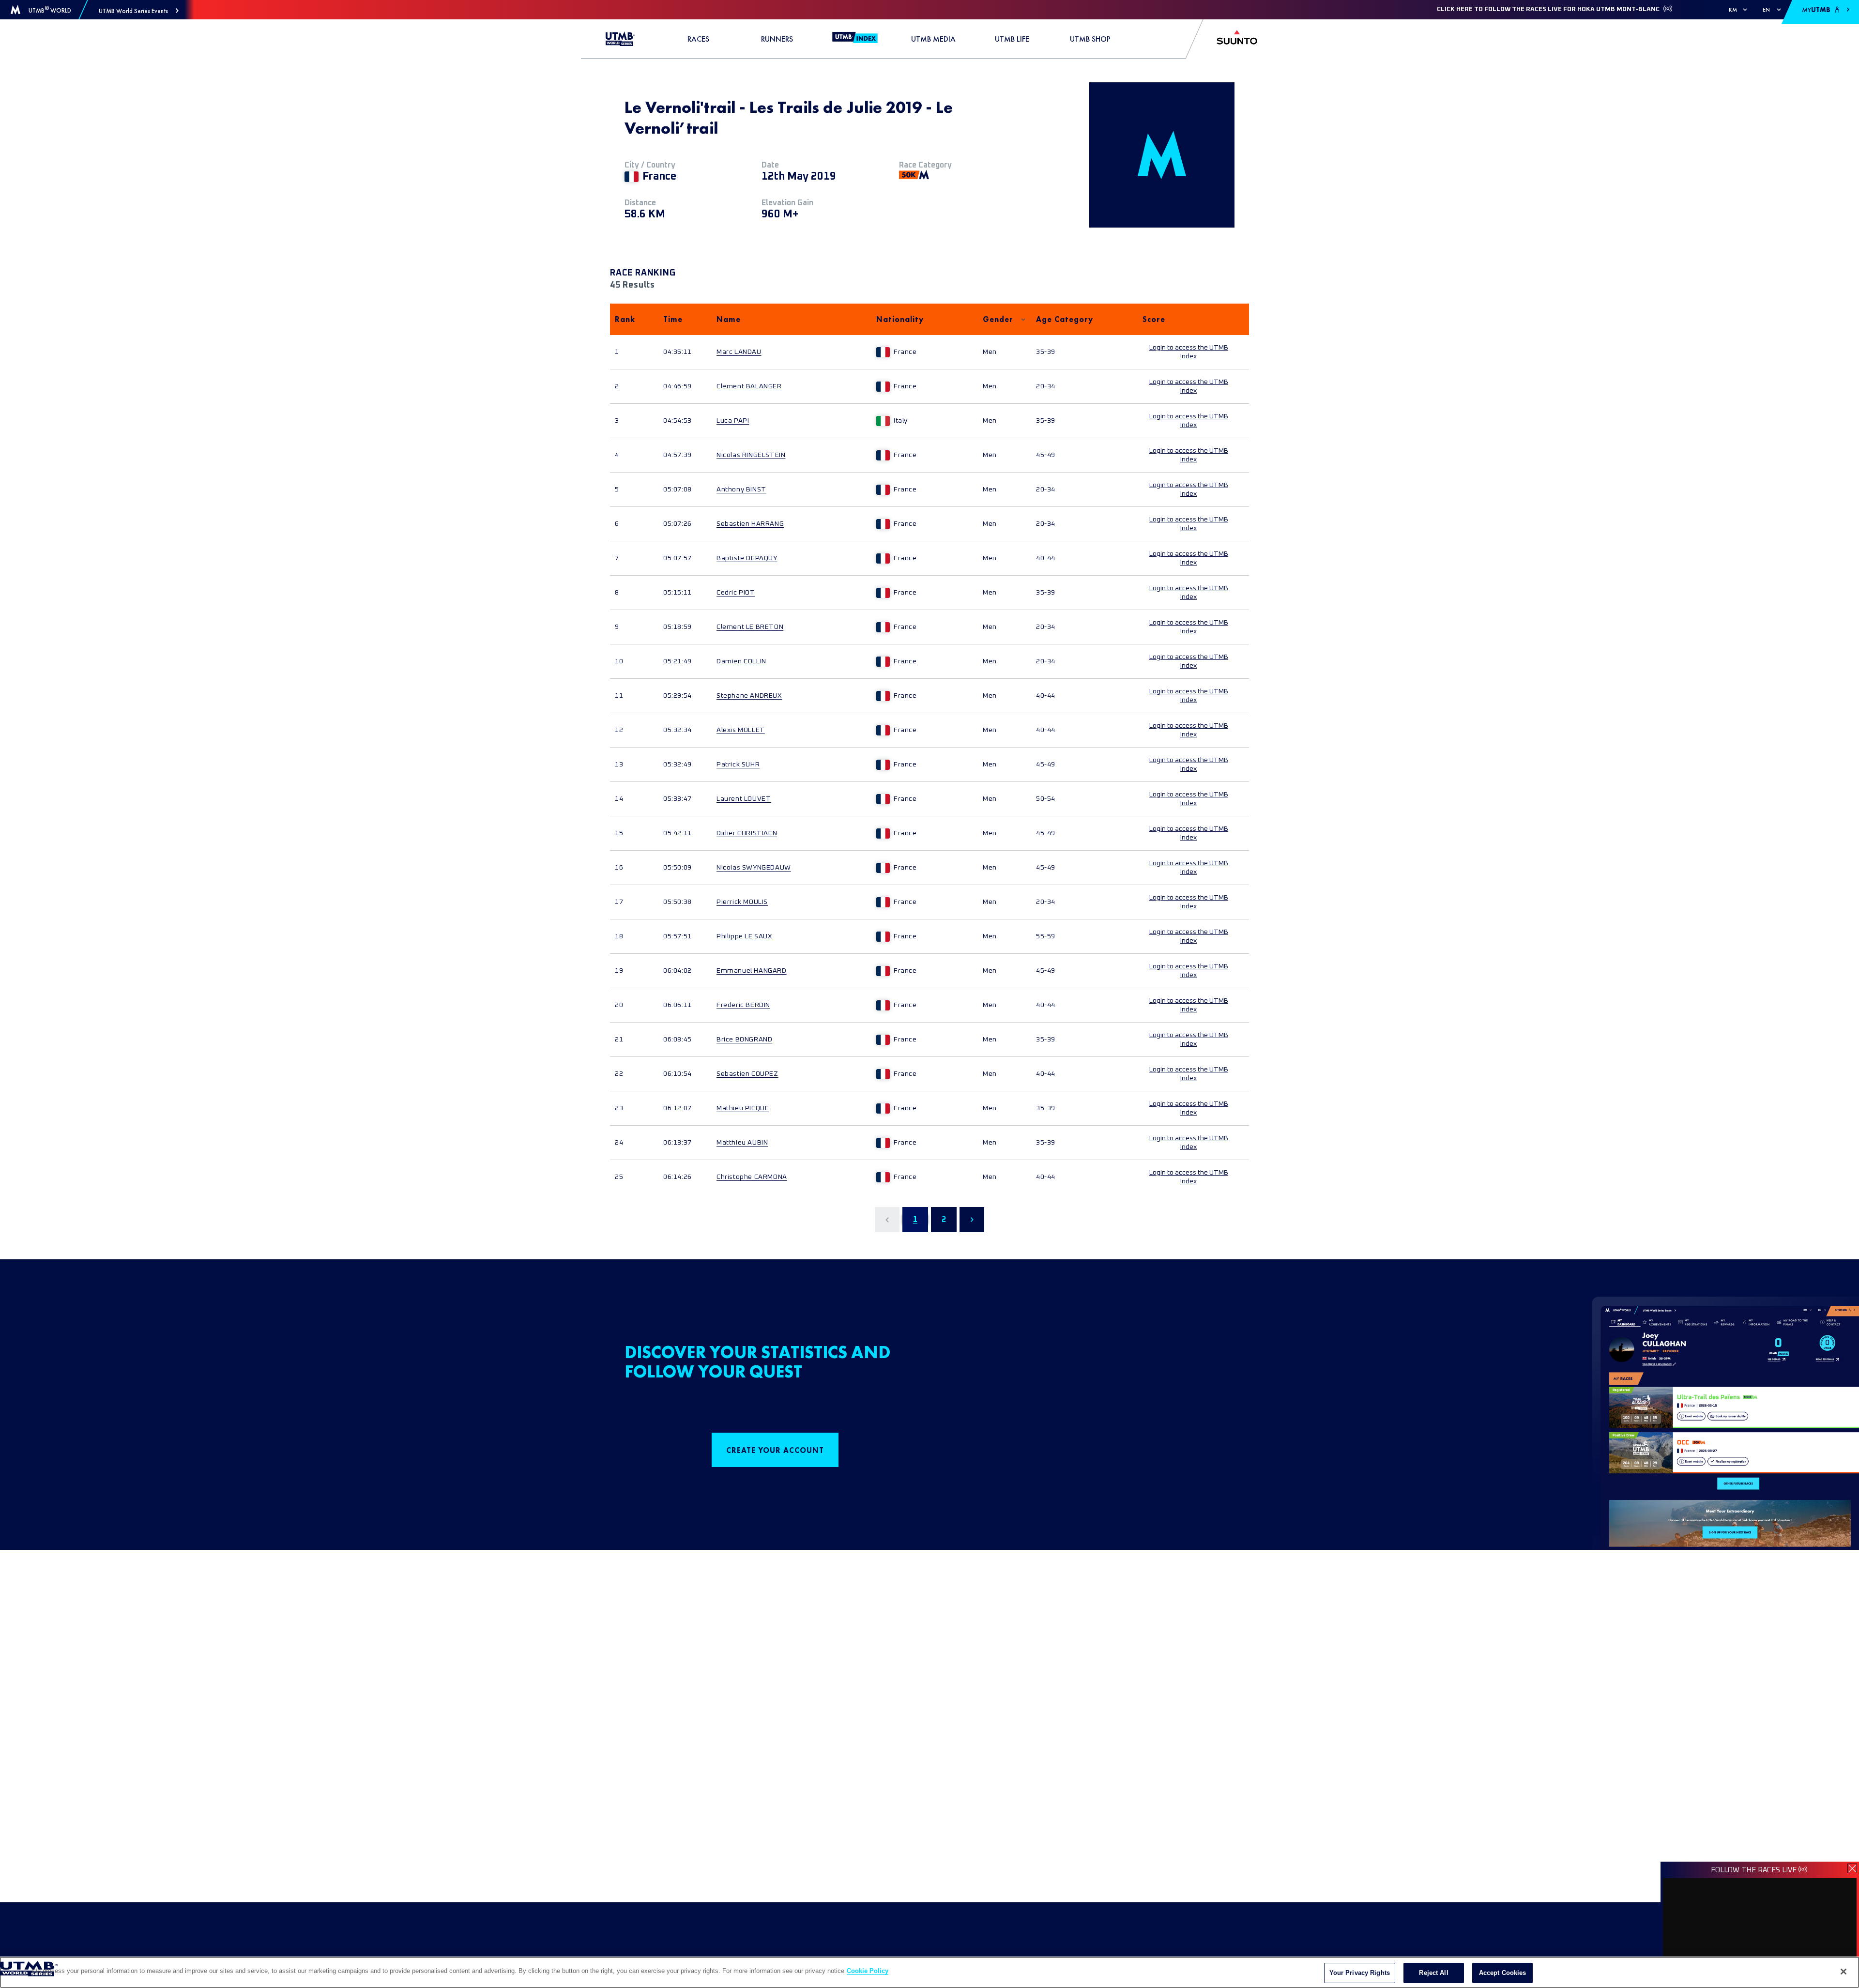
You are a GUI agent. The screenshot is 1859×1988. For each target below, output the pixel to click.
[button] (139, 11)
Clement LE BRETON (750, 627)
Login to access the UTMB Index (1189, 352)
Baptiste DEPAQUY (747, 558)
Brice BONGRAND (744, 1040)
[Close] (1844, 1972)
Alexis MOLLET (741, 730)
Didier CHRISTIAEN (747, 833)
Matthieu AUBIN (742, 1143)
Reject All (1433, 1973)
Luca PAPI (733, 421)
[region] (929, 1972)
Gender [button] (998, 319)
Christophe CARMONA (752, 1177)
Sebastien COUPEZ (747, 1074)
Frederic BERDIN (743, 1005)
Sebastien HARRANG (750, 524)
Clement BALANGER (749, 386)
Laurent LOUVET (744, 799)
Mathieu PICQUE (743, 1108)
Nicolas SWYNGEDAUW (754, 868)
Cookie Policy (868, 1971)
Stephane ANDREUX (749, 696)
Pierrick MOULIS (742, 902)
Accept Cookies (1503, 1973)
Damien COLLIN (741, 661)
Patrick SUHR (738, 765)
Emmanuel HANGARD (752, 971)
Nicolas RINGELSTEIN (751, 455)
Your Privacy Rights (1360, 1973)
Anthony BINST (741, 489)
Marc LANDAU (739, 352)
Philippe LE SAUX (745, 936)
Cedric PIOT (736, 593)
